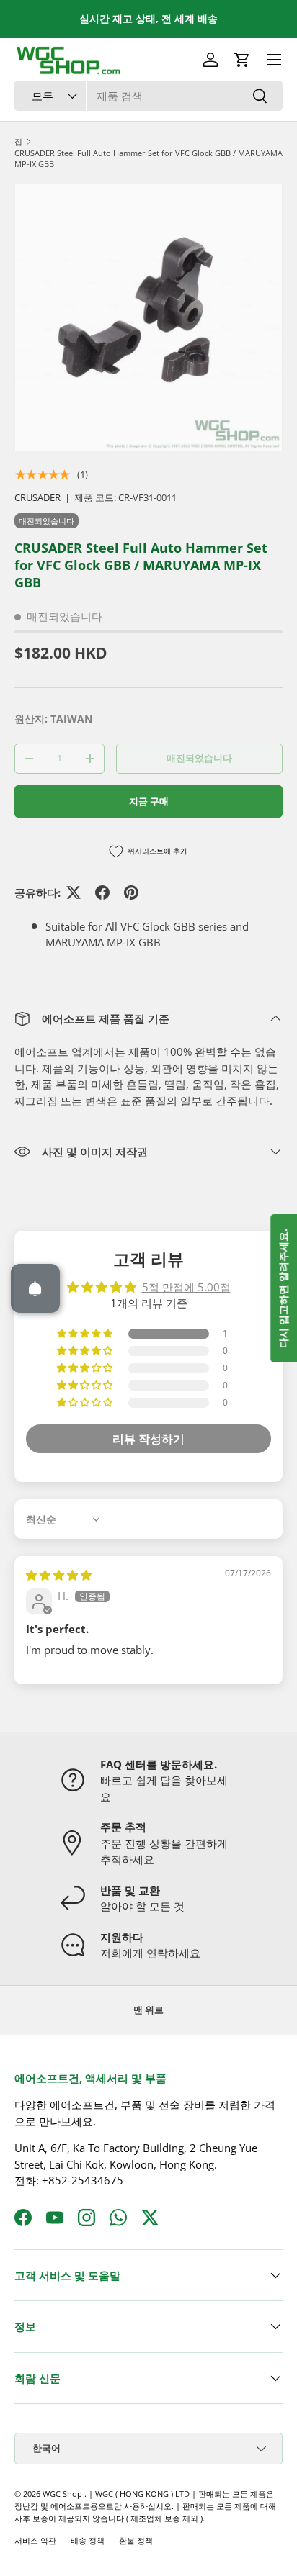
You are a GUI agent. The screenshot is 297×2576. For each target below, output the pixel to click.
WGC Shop (63, 2494)
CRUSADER (37, 497)
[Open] (35, 1288)
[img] (59, 1575)
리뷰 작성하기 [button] (148, 1439)
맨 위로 (148, 2010)
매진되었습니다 (199, 758)
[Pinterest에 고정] (131, 892)
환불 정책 (136, 2540)
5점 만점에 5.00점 (186, 1287)
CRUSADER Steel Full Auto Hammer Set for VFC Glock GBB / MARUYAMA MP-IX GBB (148, 158)
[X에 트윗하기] (74, 892)
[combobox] (148, 96)
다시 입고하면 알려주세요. (283, 1288)
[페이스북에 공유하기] (102, 892)
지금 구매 (149, 801)
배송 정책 (88, 2540)
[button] (242, 60)
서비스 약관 (35, 2540)
